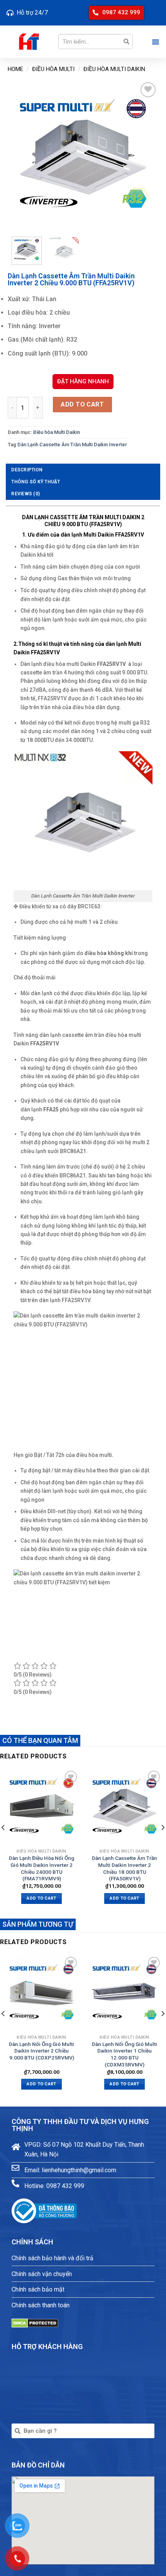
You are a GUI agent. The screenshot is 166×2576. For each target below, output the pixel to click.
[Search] (126, 42)
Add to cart (82, 404)
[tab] (83, 470)
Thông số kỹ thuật (36, 482)
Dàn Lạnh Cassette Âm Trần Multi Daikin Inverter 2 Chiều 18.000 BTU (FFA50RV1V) (124, 1868)
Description (27, 470)
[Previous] (20, 156)
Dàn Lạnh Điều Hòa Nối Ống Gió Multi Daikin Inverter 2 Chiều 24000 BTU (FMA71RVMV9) (41, 1868)
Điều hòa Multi (53, 69)
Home (15, 69)
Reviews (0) (25, 494)
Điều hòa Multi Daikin (114, 69)
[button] (116, 13)
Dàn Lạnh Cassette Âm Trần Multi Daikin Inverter (72, 445)
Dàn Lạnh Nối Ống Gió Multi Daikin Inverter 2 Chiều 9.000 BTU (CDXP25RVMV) (41, 2051)
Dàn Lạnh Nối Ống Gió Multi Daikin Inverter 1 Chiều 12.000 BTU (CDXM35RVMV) (124, 2054)
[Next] (146, 156)
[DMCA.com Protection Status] (35, 2323)
